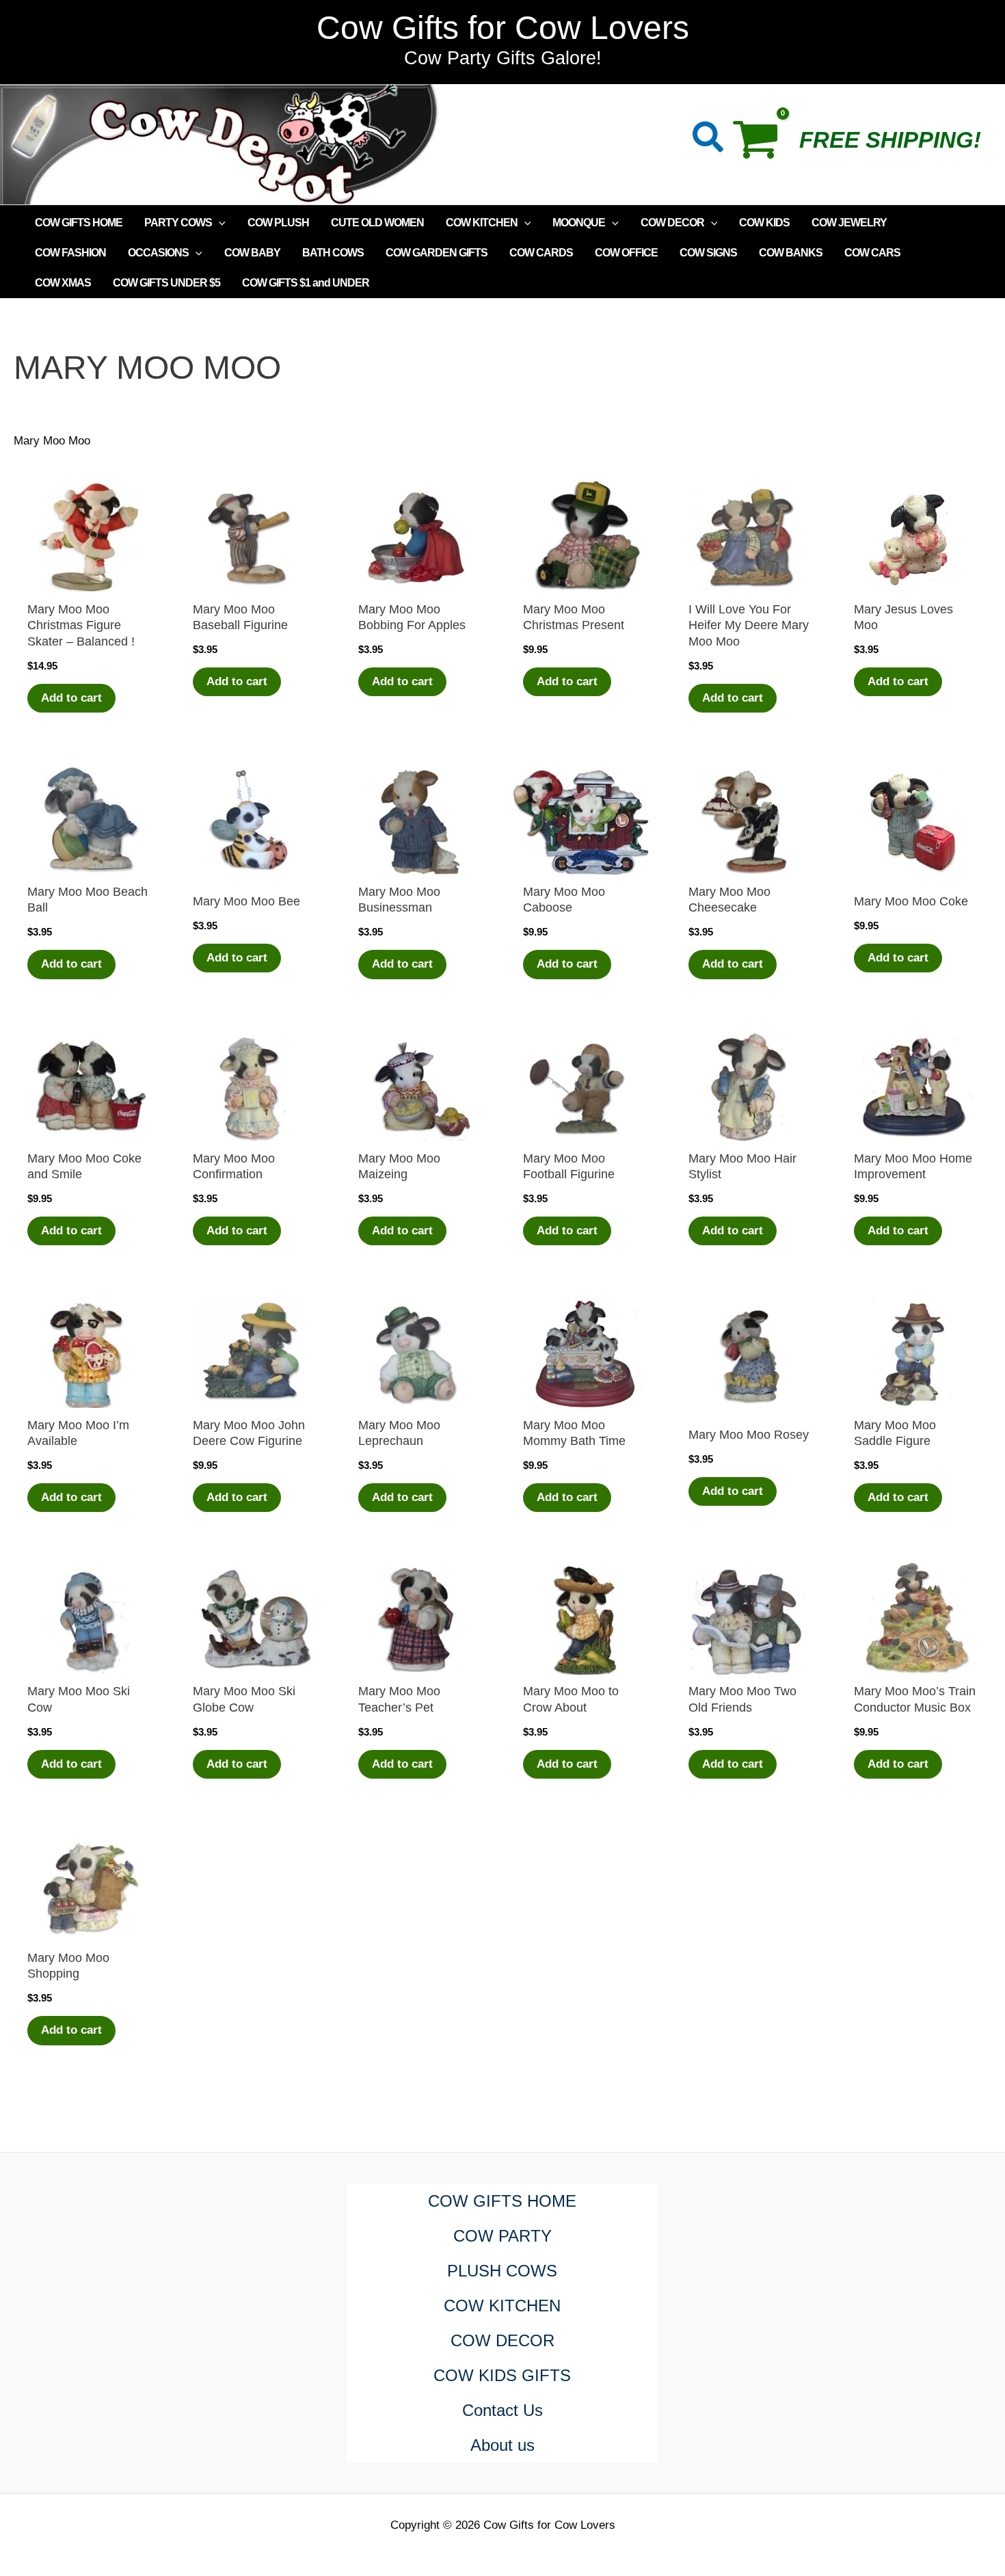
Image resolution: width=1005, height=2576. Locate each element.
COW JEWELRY (849, 223)
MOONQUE (579, 223)
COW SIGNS (708, 253)
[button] (709, 140)
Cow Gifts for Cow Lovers (503, 28)
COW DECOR (672, 223)
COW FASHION (70, 253)
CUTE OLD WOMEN (377, 223)
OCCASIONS (158, 253)
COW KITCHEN (482, 223)
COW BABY (252, 253)
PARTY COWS (178, 223)
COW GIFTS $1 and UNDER (306, 283)
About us (502, 2445)
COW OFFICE (626, 253)
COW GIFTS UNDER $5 (166, 283)
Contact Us (502, 2410)
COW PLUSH (278, 223)
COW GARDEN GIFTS (437, 253)
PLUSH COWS (502, 2271)
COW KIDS (764, 223)
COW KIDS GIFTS (502, 2375)
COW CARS (872, 253)
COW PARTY (502, 2236)
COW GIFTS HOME (79, 223)
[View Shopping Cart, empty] (762, 144)
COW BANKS (791, 253)
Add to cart (71, 698)
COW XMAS (63, 283)
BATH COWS (333, 253)
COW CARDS (541, 253)
